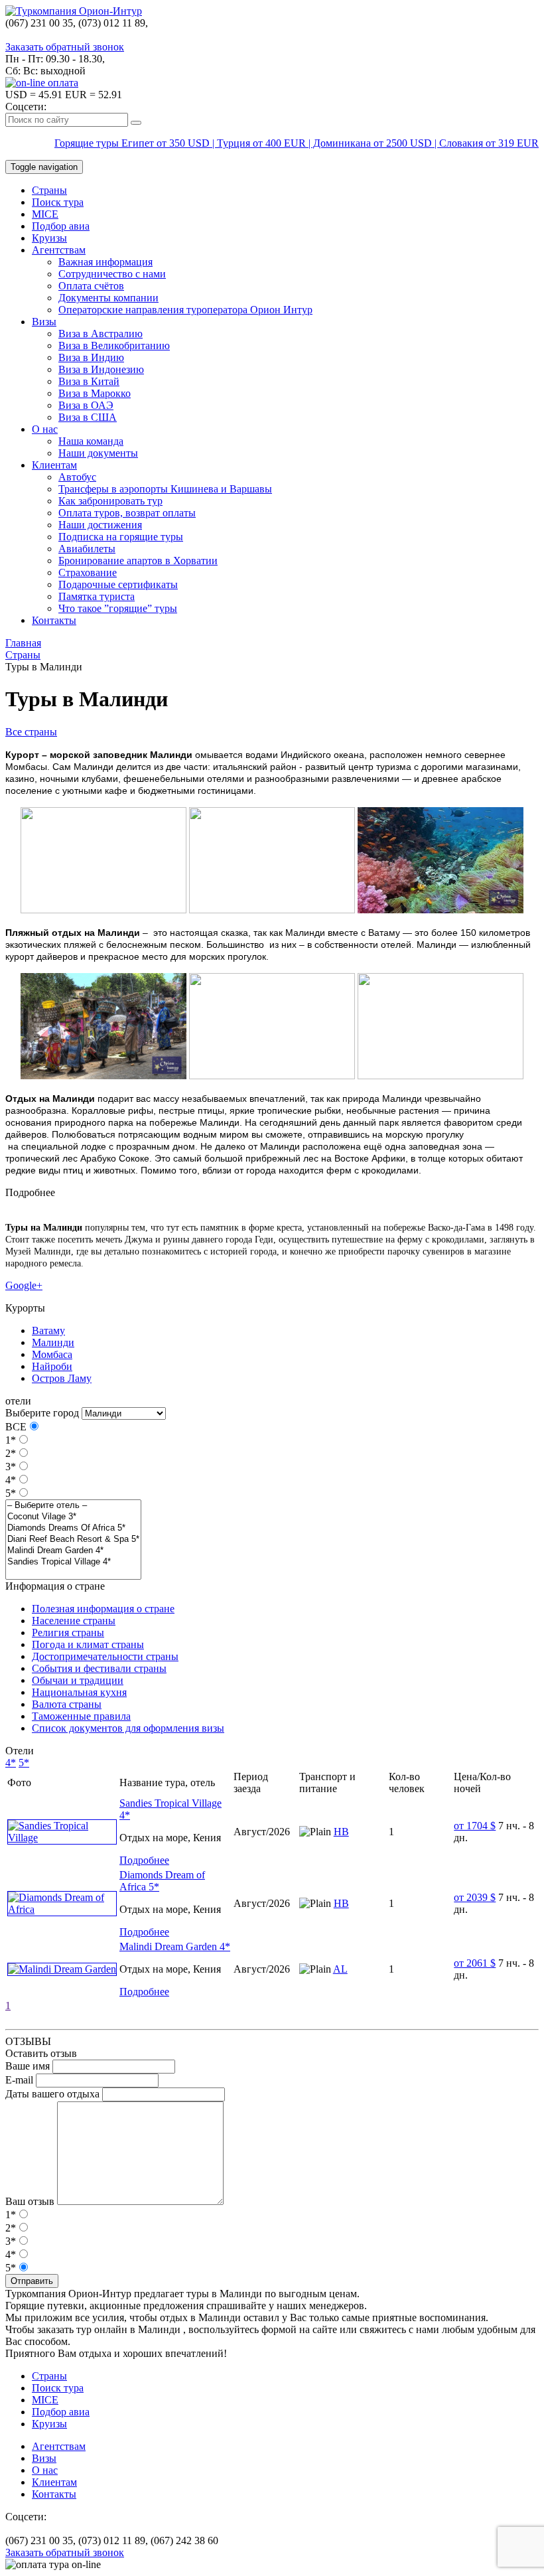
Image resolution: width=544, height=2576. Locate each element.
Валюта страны (67, 1704)
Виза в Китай (89, 381)
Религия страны (68, 1632)
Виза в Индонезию (101, 369)
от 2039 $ (475, 1897)
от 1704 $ (475, 1826)
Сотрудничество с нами (112, 274)
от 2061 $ (475, 1963)
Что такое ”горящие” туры (118, 608)
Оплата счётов (91, 286)
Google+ (24, 1285)
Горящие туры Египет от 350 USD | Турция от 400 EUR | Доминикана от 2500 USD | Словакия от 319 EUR (297, 143)
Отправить (32, 2281)
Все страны (31, 732)
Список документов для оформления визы (128, 1728)
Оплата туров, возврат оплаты (127, 513)
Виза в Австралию (101, 334)
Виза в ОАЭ (86, 405)
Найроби (52, 1366)
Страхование (88, 572)
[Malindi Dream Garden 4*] (73, 1551)
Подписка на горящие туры (121, 537)
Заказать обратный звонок (65, 47)
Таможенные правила (81, 1716)
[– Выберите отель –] (73, 1506)
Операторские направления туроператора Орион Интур (185, 310)
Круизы (49, 238)
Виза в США (88, 417)
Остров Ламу (62, 1378)
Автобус (77, 477)
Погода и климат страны (88, 1644)
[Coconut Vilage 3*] (73, 1517)
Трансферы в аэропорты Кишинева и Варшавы (165, 489)
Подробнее (144, 1860)
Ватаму (48, 1330)
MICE (45, 214)
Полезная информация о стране (103, 1609)
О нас (45, 429)
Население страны (74, 1621)
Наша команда (91, 441)
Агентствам (59, 250)
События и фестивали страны (99, 1668)
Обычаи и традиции (78, 1680)
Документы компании (108, 298)
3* (11, 1467)
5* (11, 1493)
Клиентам (54, 465)
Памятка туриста (97, 596)
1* (11, 1440)
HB (341, 1832)
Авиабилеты (87, 549)
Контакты (54, 620)
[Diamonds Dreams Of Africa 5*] (73, 1528)
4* (11, 1480)
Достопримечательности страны (105, 1656)
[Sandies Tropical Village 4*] (73, 1562)
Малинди (53, 1342)
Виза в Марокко (95, 393)
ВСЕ (16, 1427)
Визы (44, 322)
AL (340, 1969)
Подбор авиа (61, 226)
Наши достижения (100, 525)
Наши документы (98, 453)
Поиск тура (58, 202)
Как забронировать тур (110, 501)
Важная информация (105, 262)
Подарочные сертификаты (118, 584)
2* (11, 1453)
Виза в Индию (91, 357)
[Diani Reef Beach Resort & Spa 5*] (73, 1540)
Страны (49, 190)
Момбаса (52, 1354)
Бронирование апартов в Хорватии (138, 561)
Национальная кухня (79, 1692)
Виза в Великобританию (114, 345)
